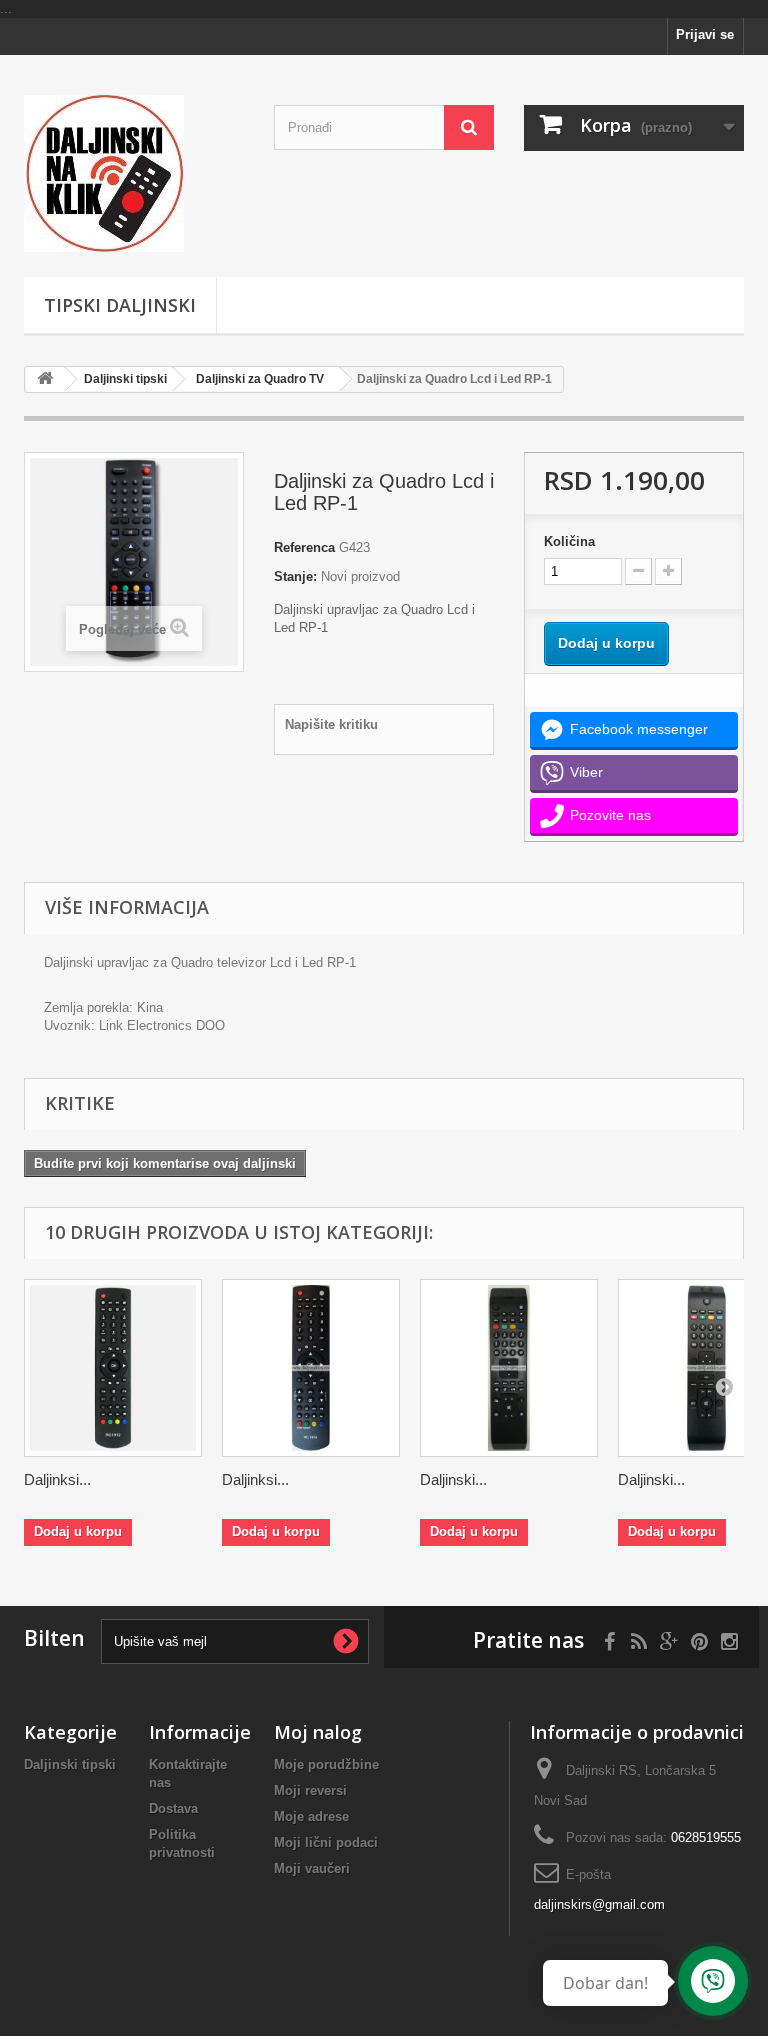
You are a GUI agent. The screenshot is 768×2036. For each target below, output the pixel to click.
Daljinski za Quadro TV (260, 379)
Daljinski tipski (125, 379)
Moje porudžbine (326, 1764)
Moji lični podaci (326, 1842)
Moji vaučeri (312, 1868)
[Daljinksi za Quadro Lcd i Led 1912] (113, 1368)
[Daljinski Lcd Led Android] (134, 173)
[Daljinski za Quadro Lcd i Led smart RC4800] (509, 1368)
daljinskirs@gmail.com (599, 1904)
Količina (569, 541)
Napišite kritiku (331, 724)
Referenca (304, 547)
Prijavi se (705, 34)
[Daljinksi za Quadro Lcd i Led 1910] (311, 1368)
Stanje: (295, 576)
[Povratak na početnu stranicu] (45, 379)
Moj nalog (318, 1732)
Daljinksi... (57, 1479)
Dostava (173, 1808)
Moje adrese (311, 1816)
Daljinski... (453, 1479)
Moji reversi (310, 1790)
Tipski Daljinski (120, 305)
